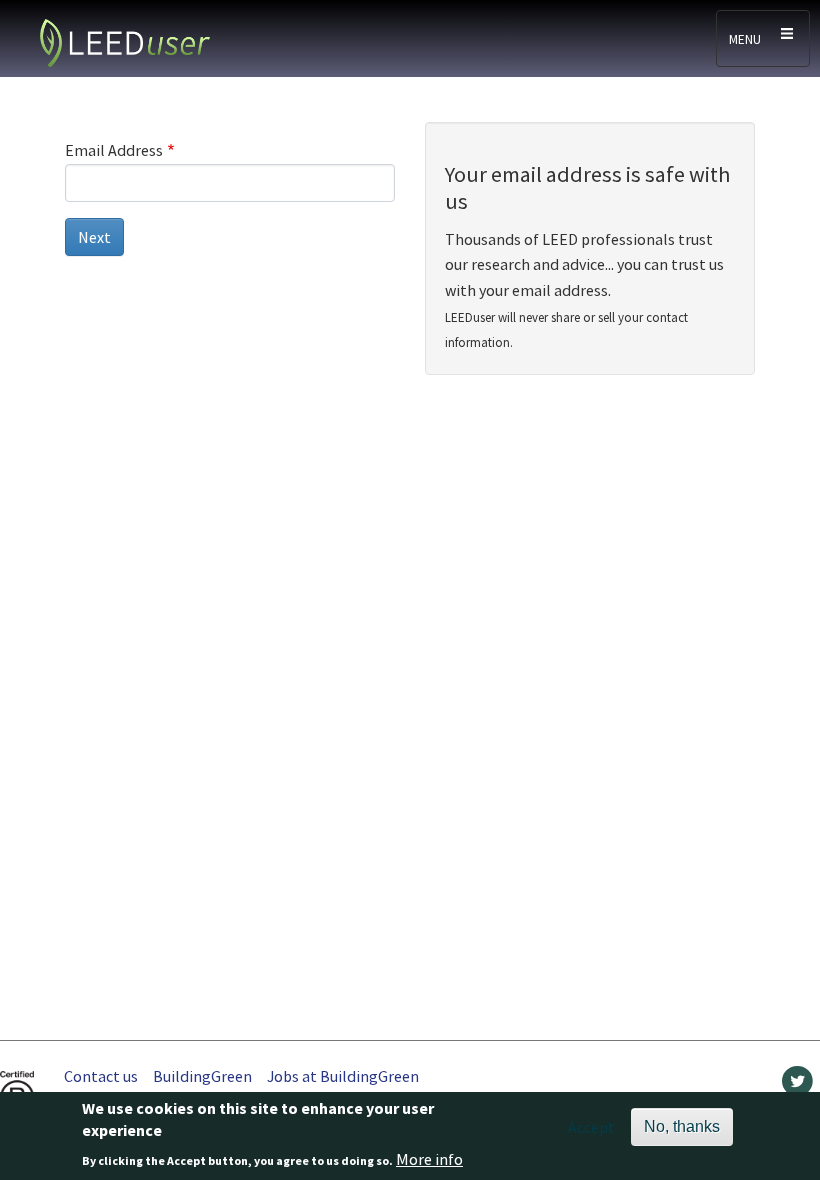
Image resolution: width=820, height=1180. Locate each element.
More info (429, 1159)
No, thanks (682, 1126)
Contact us (101, 1076)
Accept (591, 1127)
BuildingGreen (202, 1076)
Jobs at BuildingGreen (343, 1076)
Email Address (114, 150)
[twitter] (797, 1086)
